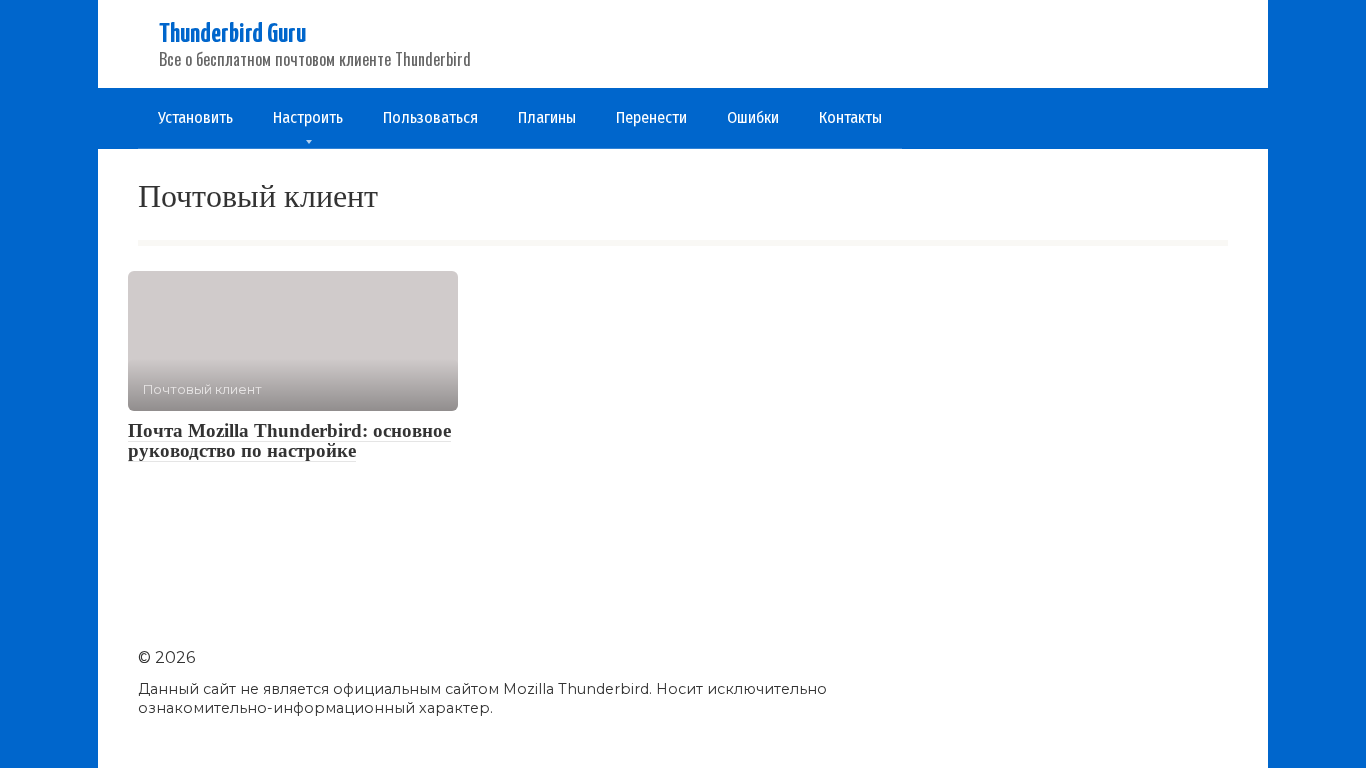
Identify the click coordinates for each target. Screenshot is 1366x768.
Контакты (850, 117)
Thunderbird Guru (232, 34)
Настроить (308, 117)
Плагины (547, 117)
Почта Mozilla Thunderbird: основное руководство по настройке (289, 441)
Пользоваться (430, 117)
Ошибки (753, 117)
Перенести (651, 117)
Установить (195, 117)
